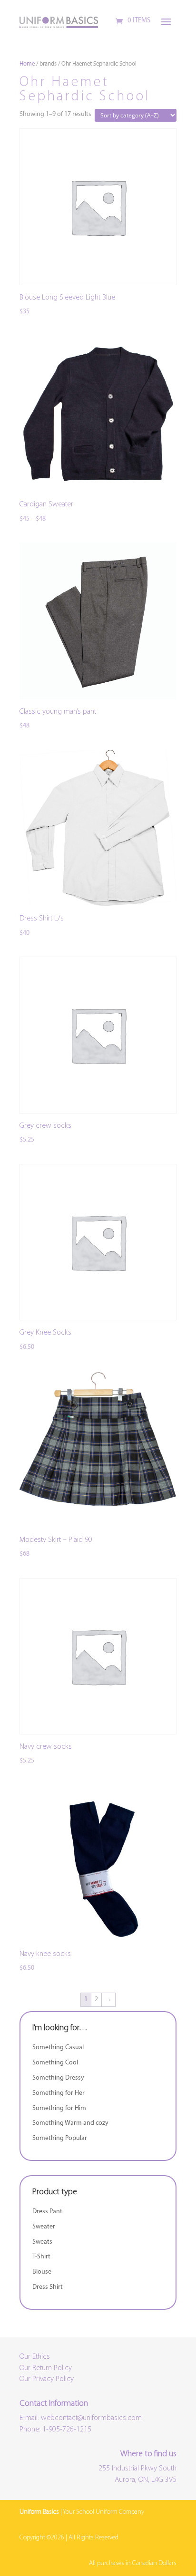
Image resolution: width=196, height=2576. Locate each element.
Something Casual (58, 2048)
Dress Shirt (48, 2287)
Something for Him (59, 2108)
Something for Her (59, 2093)
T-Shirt (41, 2257)
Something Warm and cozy (70, 2123)
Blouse (42, 2272)
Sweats (42, 2242)
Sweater (44, 2227)
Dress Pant (47, 2212)
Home (27, 64)
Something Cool (55, 2063)
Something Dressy (58, 2078)
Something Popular (60, 2138)
